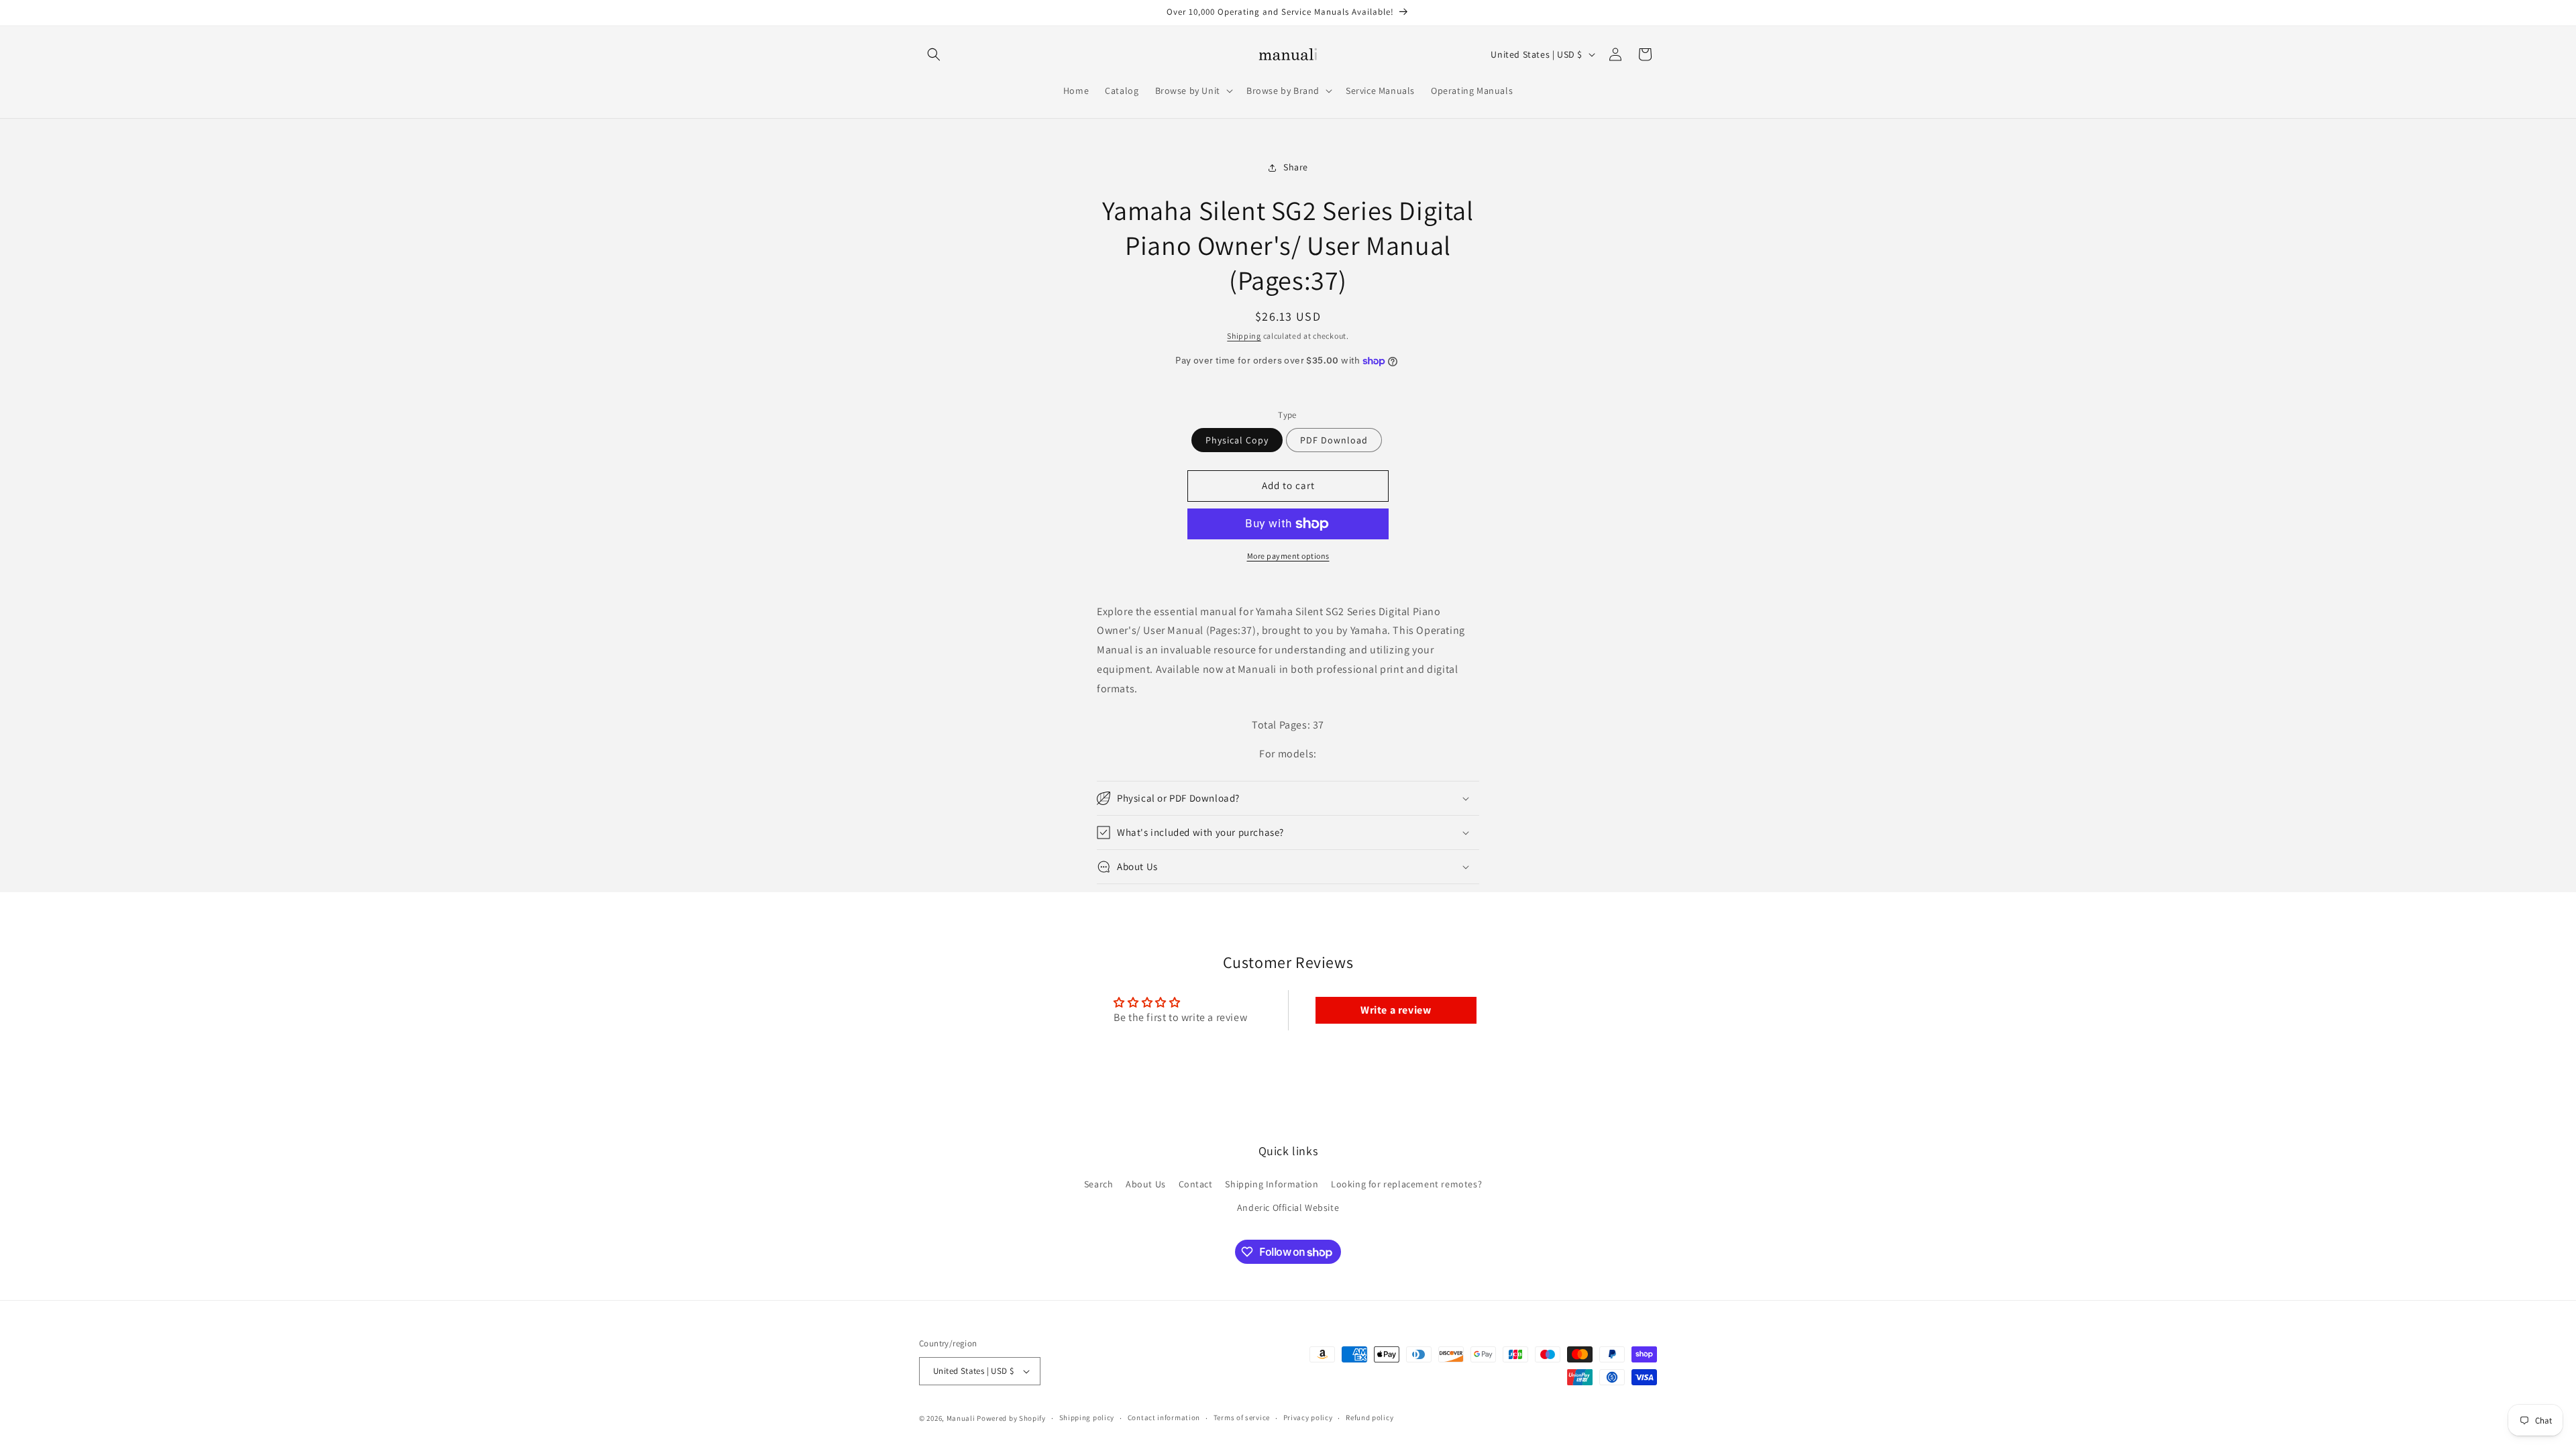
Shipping (1244, 336)
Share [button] (1296, 167)
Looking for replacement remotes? (1406, 1184)
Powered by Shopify (1011, 1418)
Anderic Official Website (1288, 1207)
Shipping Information (1272, 1184)
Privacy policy (1308, 1417)
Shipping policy (1087, 1417)
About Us (1146, 1184)
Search (1099, 1184)
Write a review (1396, 1010)
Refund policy (1370, 1417)
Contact (1196, 1184)
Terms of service (1242, 1417)
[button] (934, 54)
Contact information (1164, 1417)
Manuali (961, 1418)
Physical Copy (1237, 440)
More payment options (1288, 556)
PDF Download (1334, 440)
